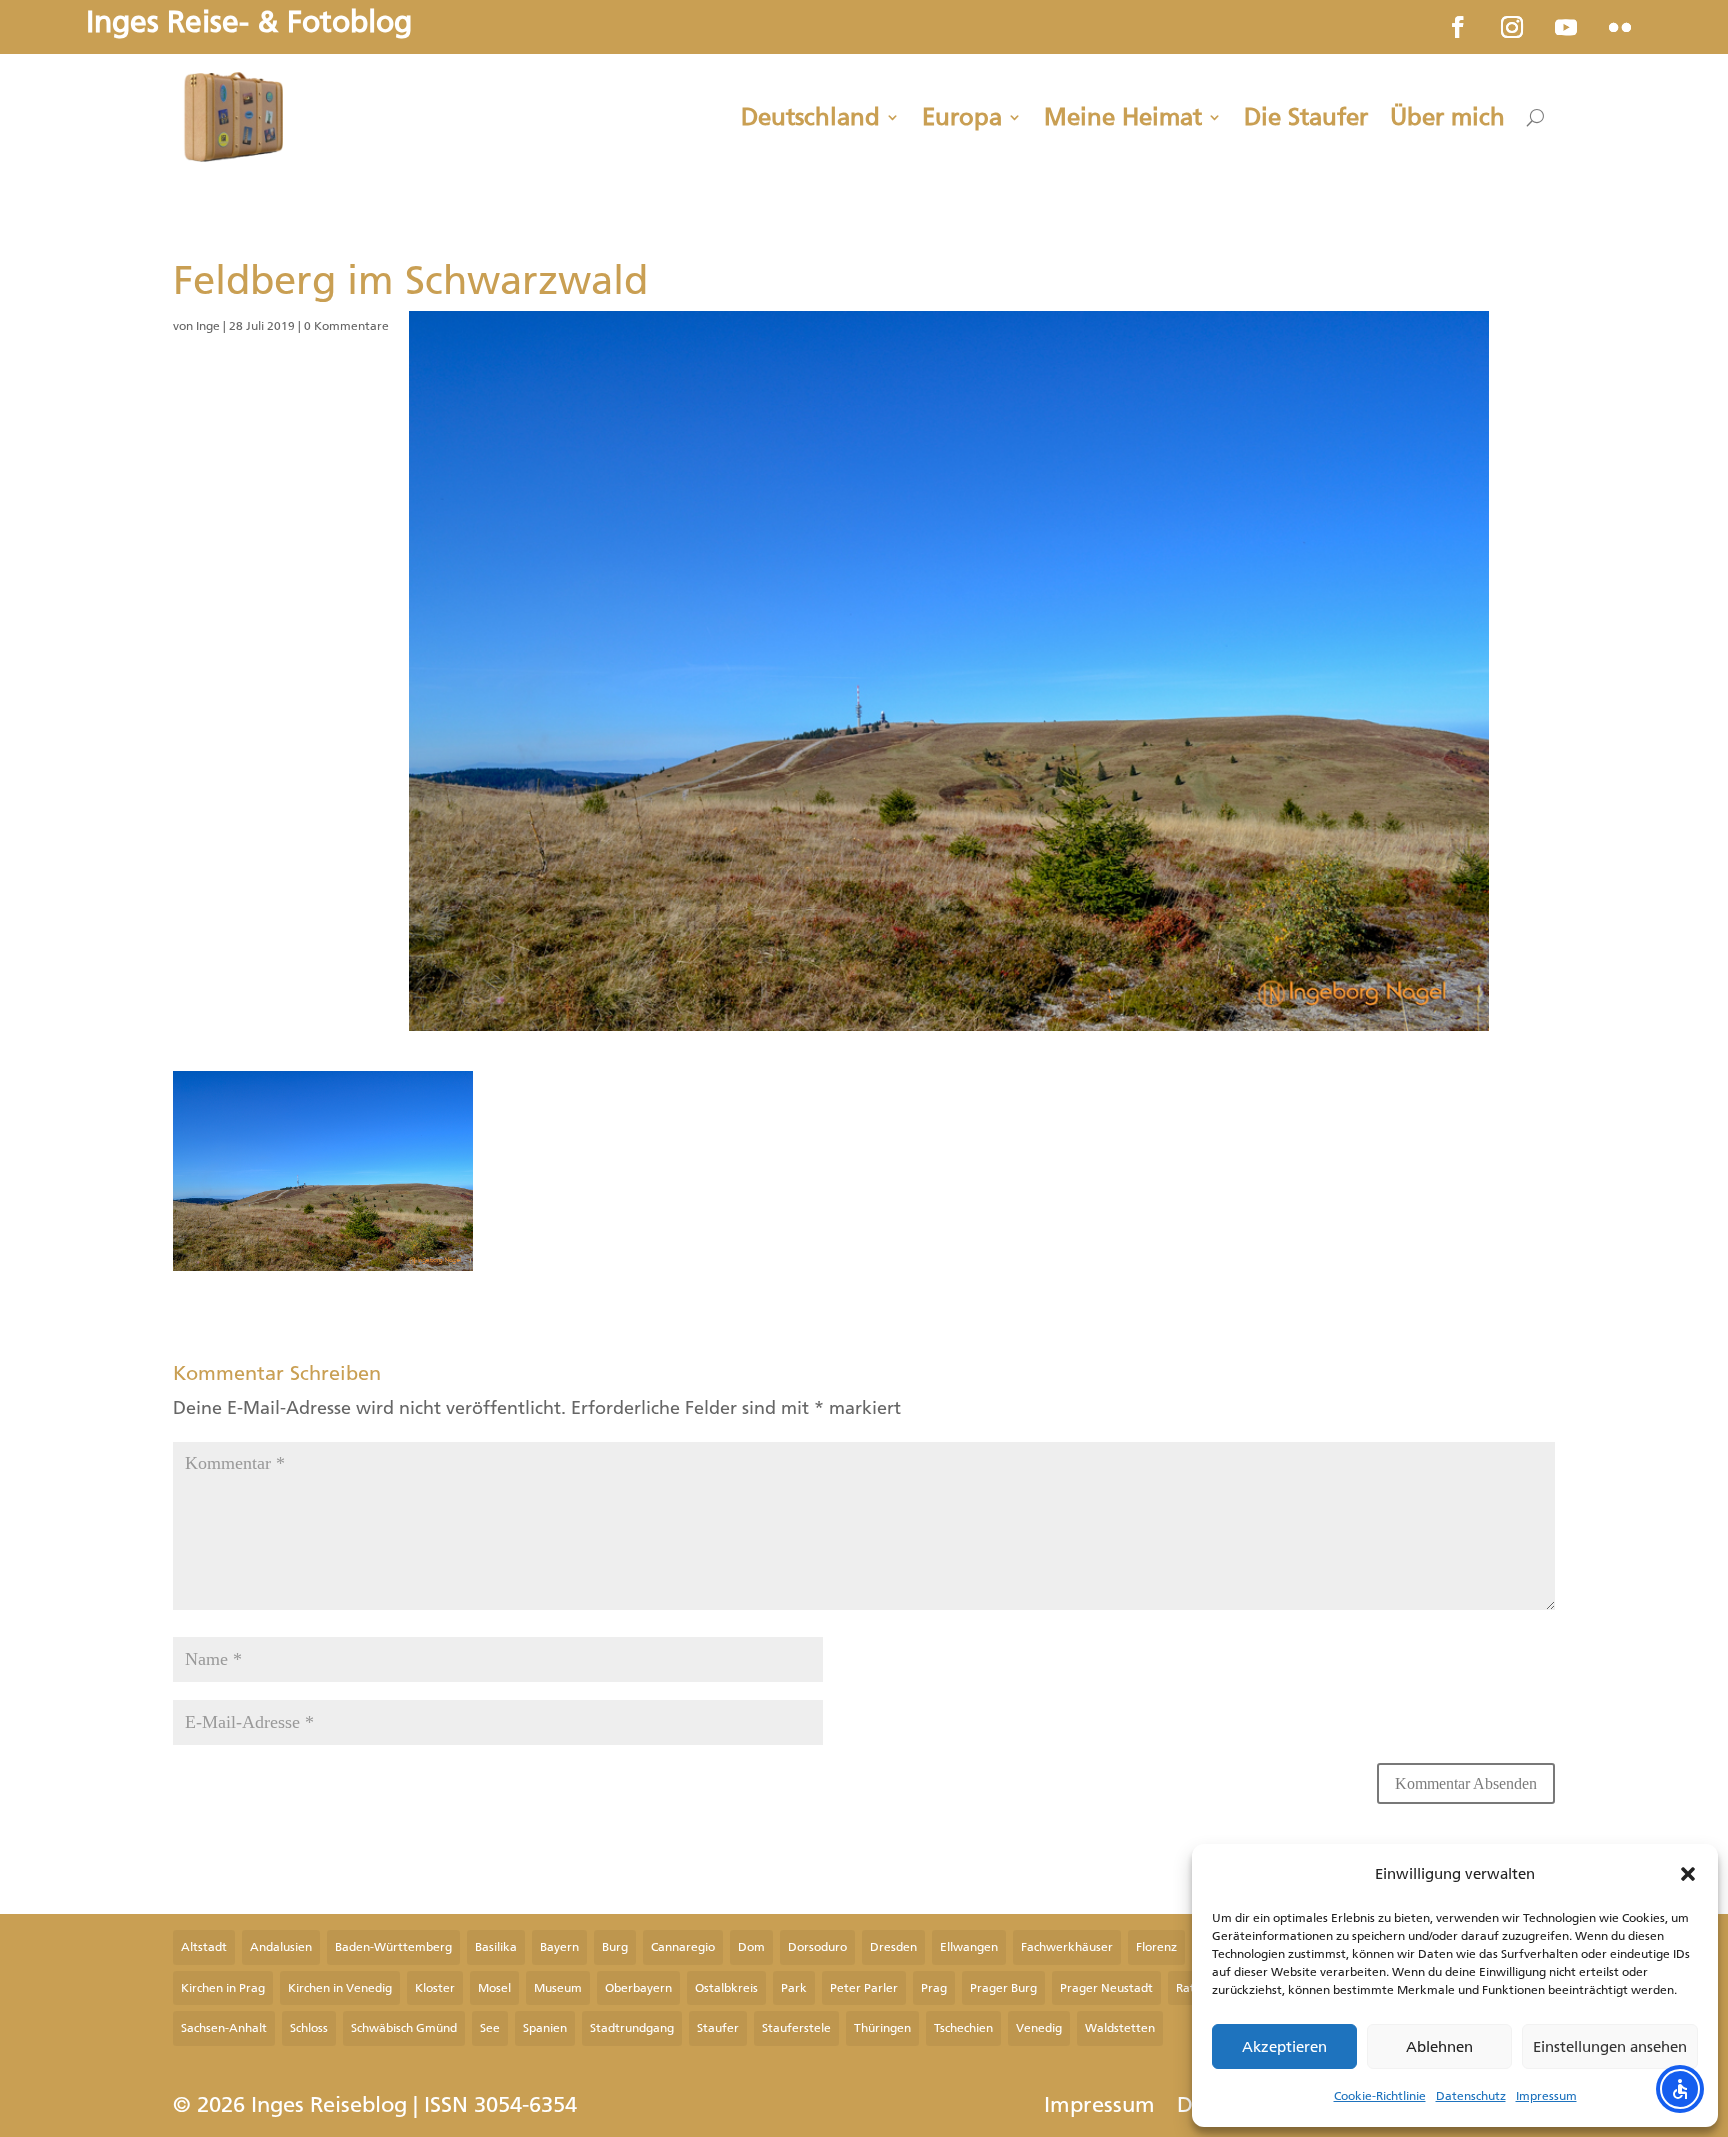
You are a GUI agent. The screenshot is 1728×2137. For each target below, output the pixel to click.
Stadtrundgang (632, 2028)
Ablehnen (1439, 2047)
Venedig (1039, 2028)
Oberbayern (638, 1988)
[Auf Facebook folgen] (1458, 27)
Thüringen (882, 2028)
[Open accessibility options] (1680, 2089)
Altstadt (204, 1947)
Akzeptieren (1284, 2047)
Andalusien (281, 1947)
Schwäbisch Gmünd (404, 2028)
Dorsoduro (817, 1947)
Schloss (309, 2028)
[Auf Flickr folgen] (1620, 27)
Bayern (559, 1947)
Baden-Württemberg (393, 1947)
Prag (934, 1988)
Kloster (435, 1988)
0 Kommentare (346, 326)
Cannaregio (683, 1947)
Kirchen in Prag (223, 1988)
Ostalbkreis (726, 1988)
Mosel (494, 1988)
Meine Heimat (1123, 117)
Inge (208, 326)
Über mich (1447, 117)
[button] (1688, 1874)
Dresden (893, 1947)
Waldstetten (1120, 2028)
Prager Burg (1003, 1988)
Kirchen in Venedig (340, 1988)
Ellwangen (969, 1947)
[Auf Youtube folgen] (1566, 27)
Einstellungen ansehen (1610, 2047)
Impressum (1546, 2096)
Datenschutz (1471, 2096)
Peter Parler (864, 1988)
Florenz (1156, 1947)
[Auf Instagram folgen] (1512, 27)
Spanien (545, 2028)
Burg (615, 1947)
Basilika (496, 1947)
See (490, 2028)
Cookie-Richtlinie (1380, 2096)
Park (794, 1988)
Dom (751, 1947)
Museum (558, 1988)
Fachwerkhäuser (1067, 1947)
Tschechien (963, 2028)
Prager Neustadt (1106, 1988)
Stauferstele (796, 2028)
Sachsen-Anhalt (224, 2028)
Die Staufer (1306, 117)
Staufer (718, 2028)
